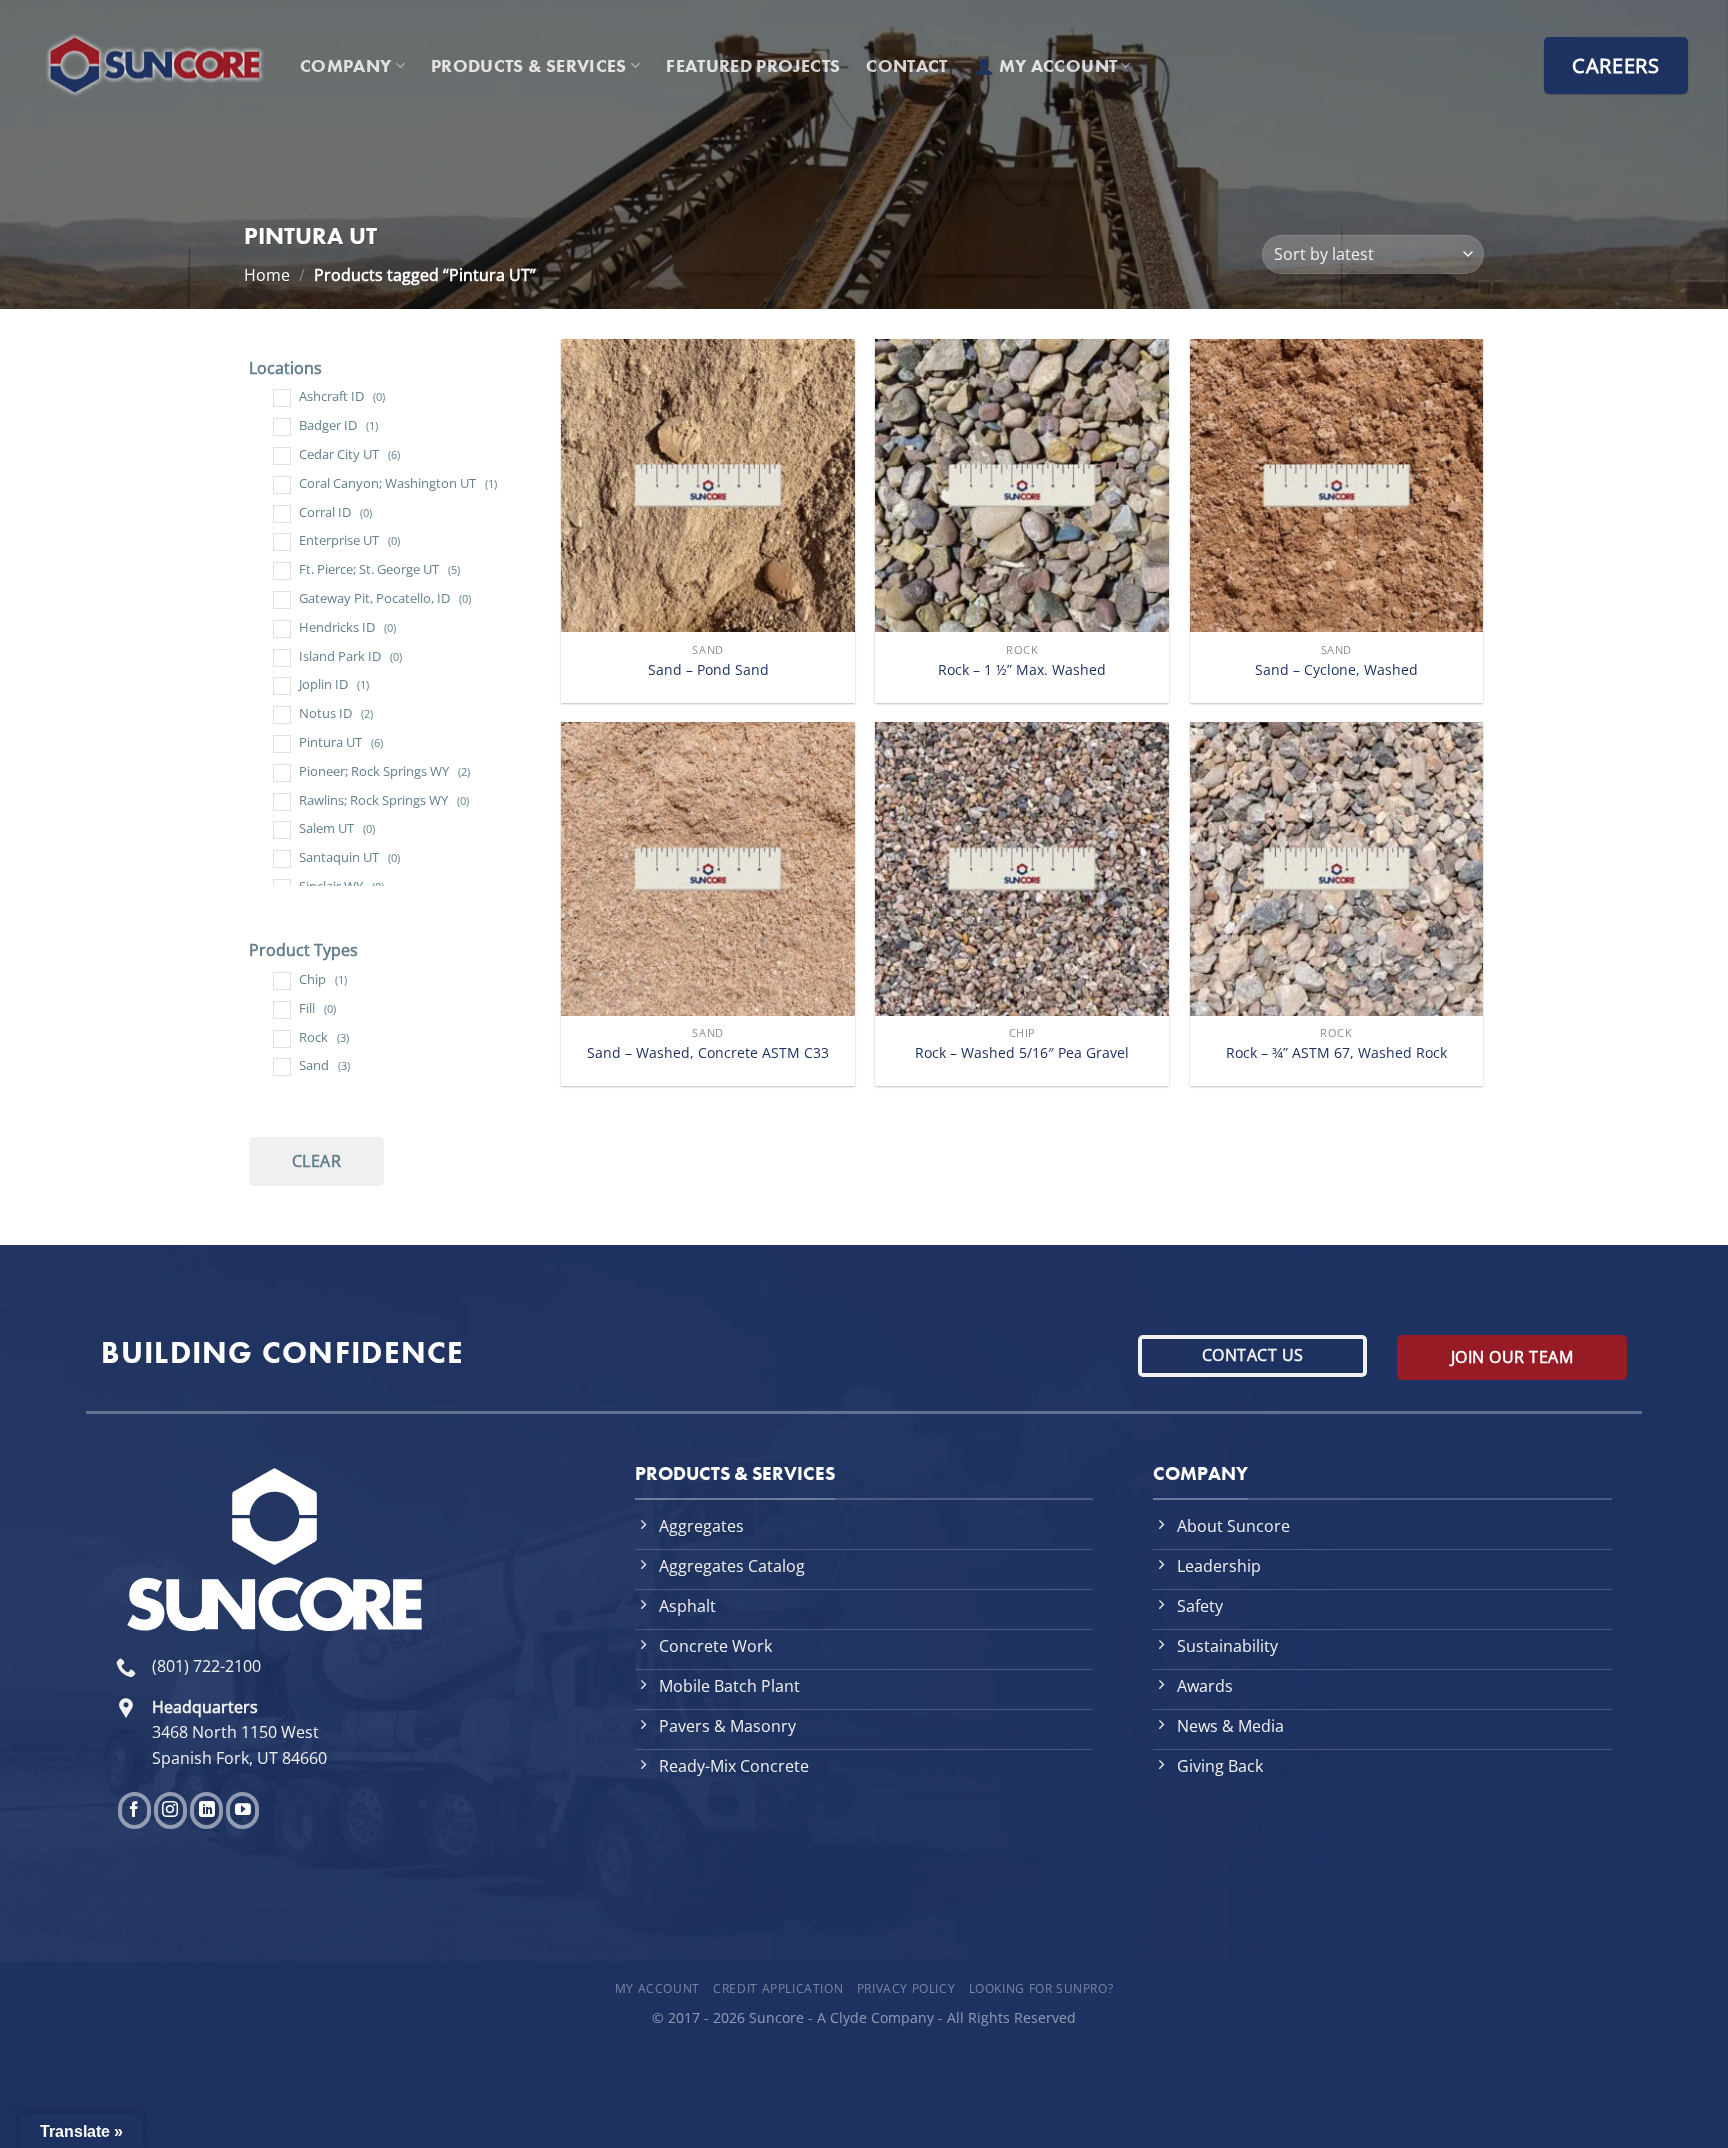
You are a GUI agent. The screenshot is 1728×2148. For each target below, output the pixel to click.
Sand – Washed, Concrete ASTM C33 (708, 1053)
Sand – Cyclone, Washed (1336, 670)
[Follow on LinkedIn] (206, 1810)
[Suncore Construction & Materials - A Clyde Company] (155, 65)
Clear (316, 1161)
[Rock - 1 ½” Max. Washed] (1022, 486)
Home (267, 275)
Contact (906, 66)
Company (345, 66)
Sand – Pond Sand (708, 670)
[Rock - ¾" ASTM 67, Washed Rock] (1337, 869)
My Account (657, 1988)
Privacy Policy (906, 1988)
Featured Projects (753, 66)
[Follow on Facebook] (134, 1810)
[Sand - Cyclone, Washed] (1337, 486)
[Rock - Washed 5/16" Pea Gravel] (1022, 869)
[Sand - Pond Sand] (708, 486)
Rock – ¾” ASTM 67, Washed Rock (1336, 1053)
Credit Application (778, 1988)
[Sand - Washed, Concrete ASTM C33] (708, 869)
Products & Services (529, 66)
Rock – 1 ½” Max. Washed (1022, 670)
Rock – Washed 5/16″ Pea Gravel (1022, 1053)
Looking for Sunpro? (1041, 1988)
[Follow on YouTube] (242, 1810)
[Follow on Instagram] (170, 1810)
